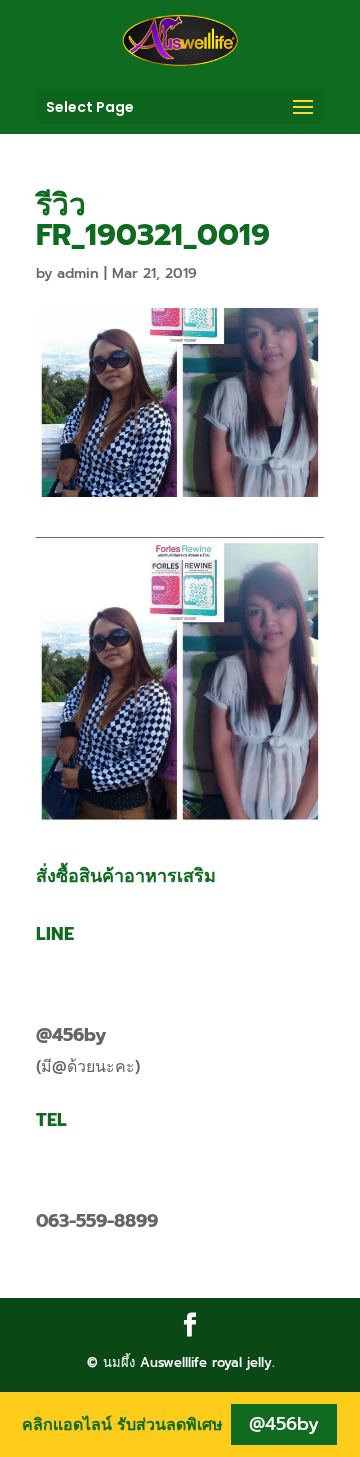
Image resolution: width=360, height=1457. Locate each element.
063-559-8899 (97, 1221)
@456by (71, 1035)
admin (78, 273)
